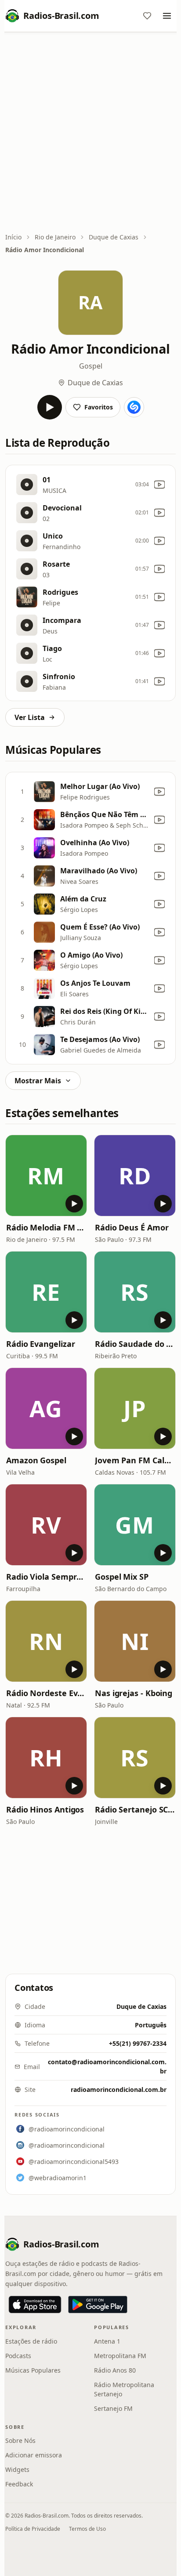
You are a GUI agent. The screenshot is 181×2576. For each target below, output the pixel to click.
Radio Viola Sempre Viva (46, 1577)
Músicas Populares (33, 2370)
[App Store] (35, 2305)
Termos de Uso (87, 2529)
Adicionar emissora (34, 2455)
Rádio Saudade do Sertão (135, 1344)
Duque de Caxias (114, 237)
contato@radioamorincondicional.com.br (107, 2066)
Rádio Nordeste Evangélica (46, 1693)
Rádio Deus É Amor (132, 1227)
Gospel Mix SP (122, 1577)
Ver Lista (30, 717)
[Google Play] (98, 2305)
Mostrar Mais (38, 1081)
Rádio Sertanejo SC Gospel (135, 1809)
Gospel (91, 366)
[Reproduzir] (50, 407)
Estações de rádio (31, 2341)
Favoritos (99, 407)
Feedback (19, 2484)
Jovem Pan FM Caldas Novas (135, 1460)
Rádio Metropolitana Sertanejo (124, 2389)
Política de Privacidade (33, 2529)
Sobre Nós (20, 2440)
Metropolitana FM (120, 2356)
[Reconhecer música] (134, 407)
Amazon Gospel (36, 1460)
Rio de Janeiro (55, 237)
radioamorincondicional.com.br (119, 2089)
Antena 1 (107, 2341)
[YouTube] (159, 485)
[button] (46, 1176)
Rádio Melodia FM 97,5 (46, 1227)
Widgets (17, 2469)
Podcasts (18, 2356)
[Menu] (167, 16)
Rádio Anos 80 (115, 2370)
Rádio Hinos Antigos (45, 1809)
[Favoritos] (147, 16)
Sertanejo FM (113, 2408)
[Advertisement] (90, 133)
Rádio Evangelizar (40, 1344)
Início (13, 237)
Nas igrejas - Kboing (134, 1693)
